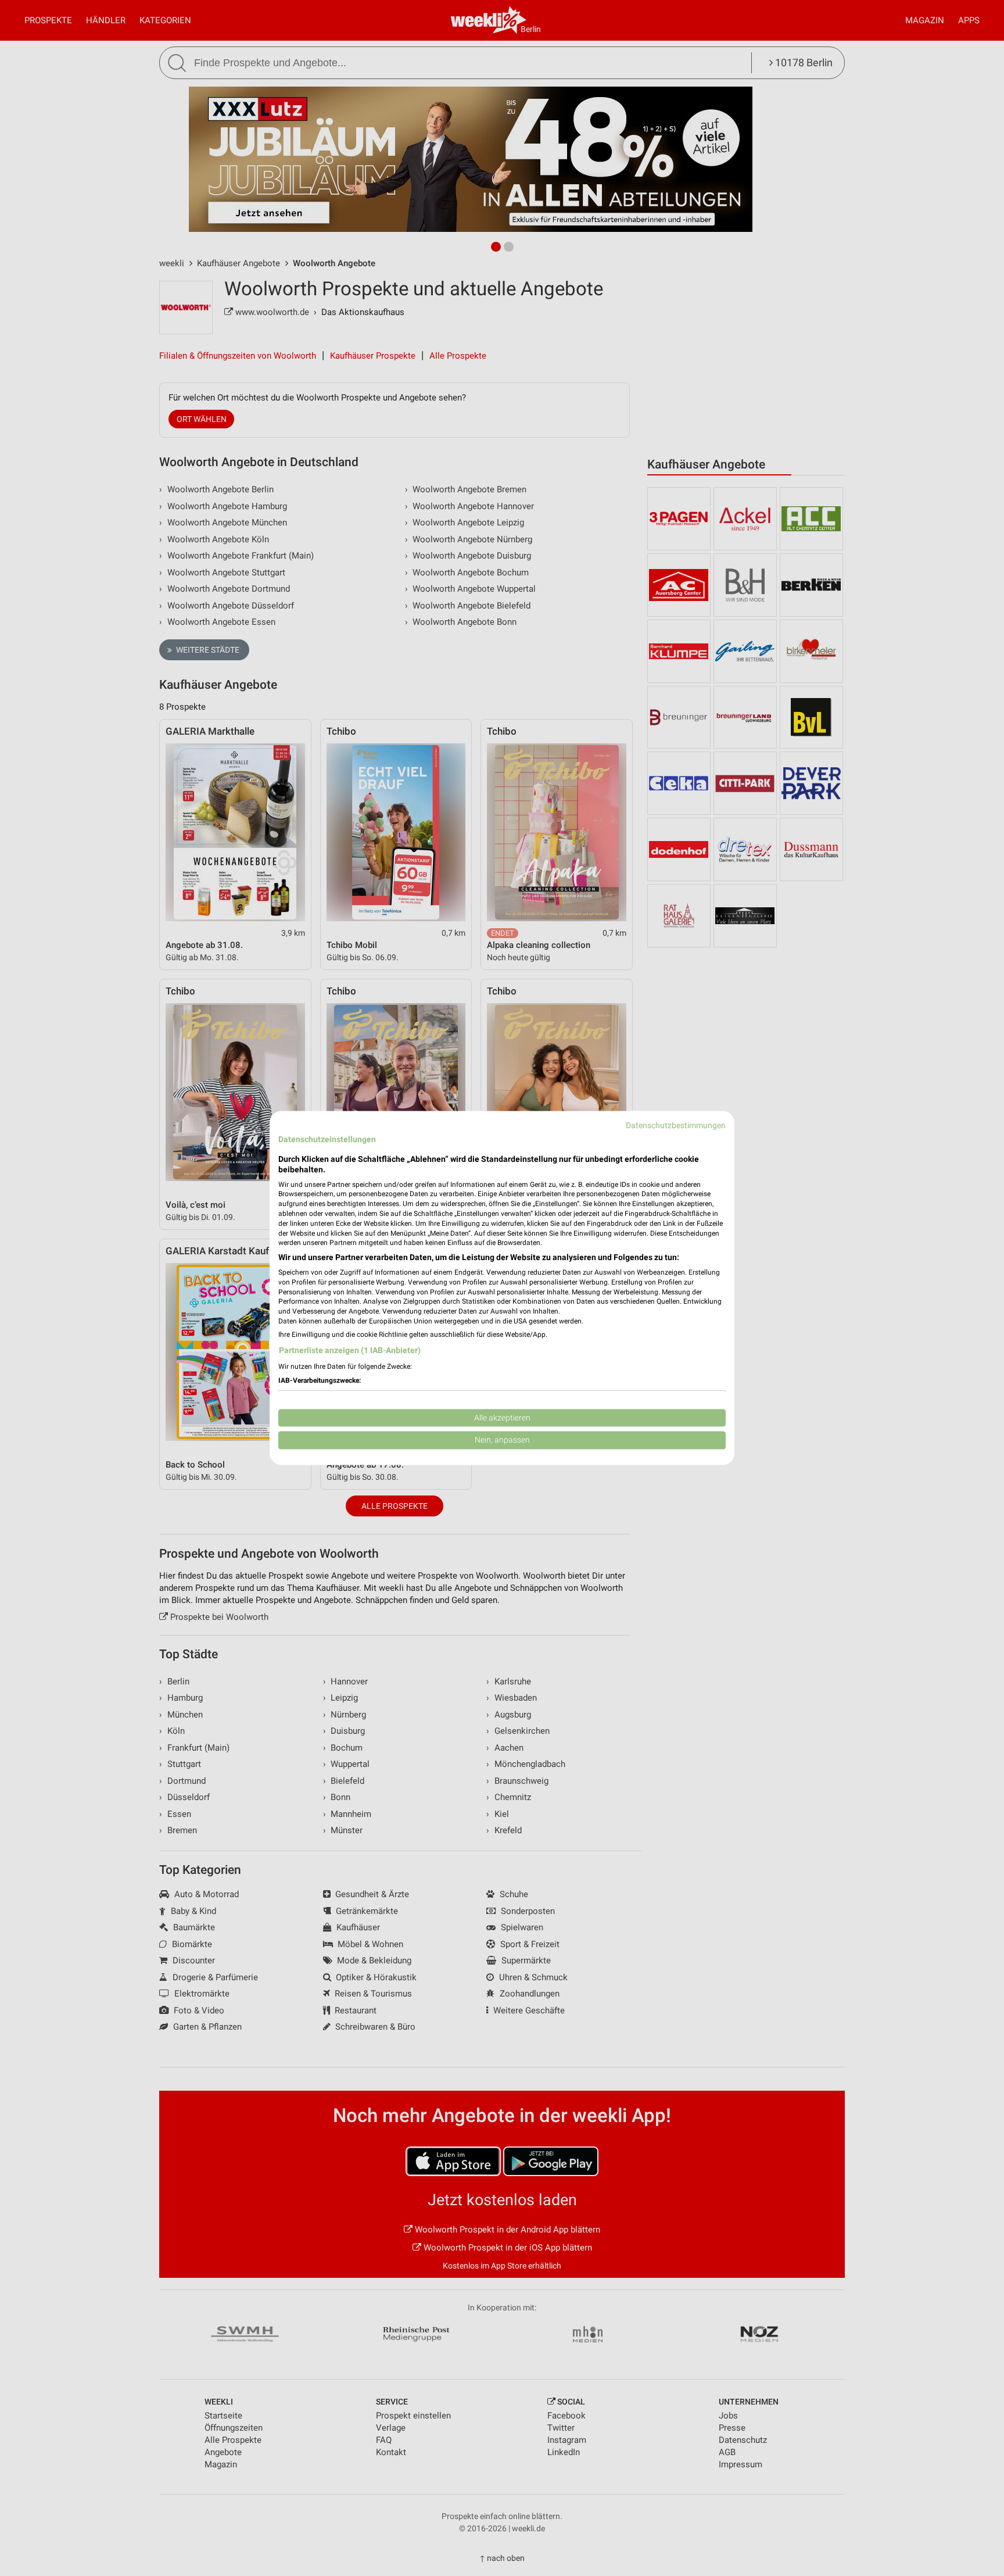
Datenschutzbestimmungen (676, 1125)
